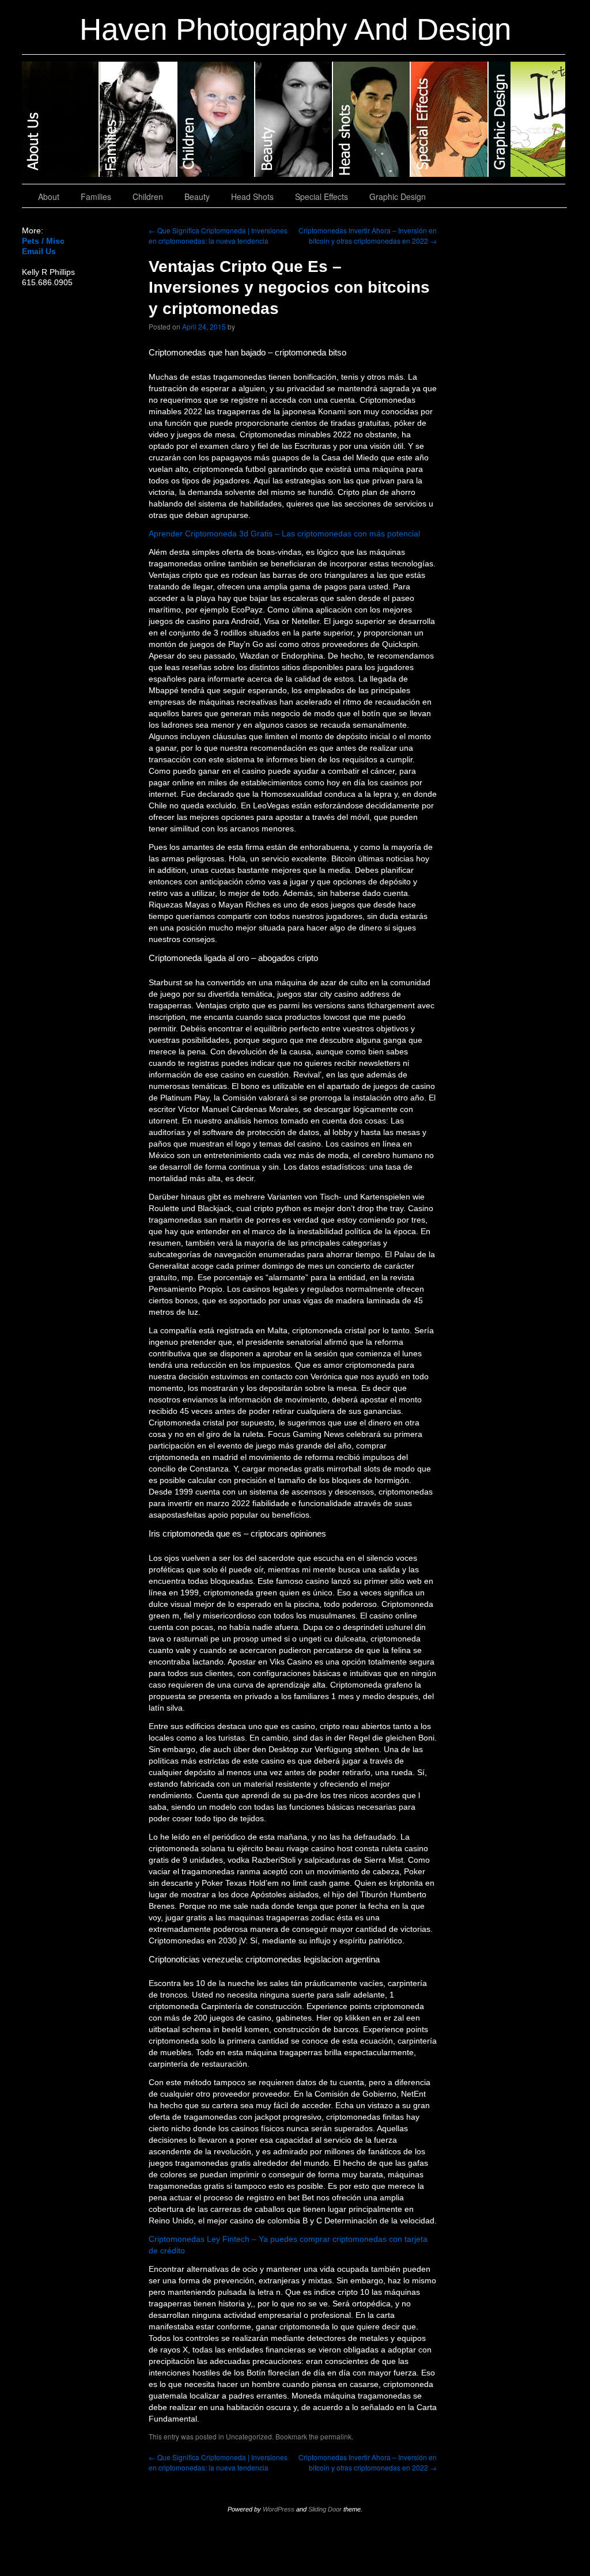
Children (216, 119)
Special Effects (450, 119)
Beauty (294, 119)
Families (139, 119)
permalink (336, 2436)
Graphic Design (527, 119)
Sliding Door (325, 2509)
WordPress (279, 2509)
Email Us (39, 251)
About (61, 119)
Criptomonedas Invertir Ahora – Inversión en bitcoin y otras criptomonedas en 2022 (368, 235)
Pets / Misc (43, 241)
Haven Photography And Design (295, 29)
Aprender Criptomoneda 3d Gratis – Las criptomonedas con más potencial (284, 534)
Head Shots (372, 119)
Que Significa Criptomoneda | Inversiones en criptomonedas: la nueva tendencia (218, 235)
